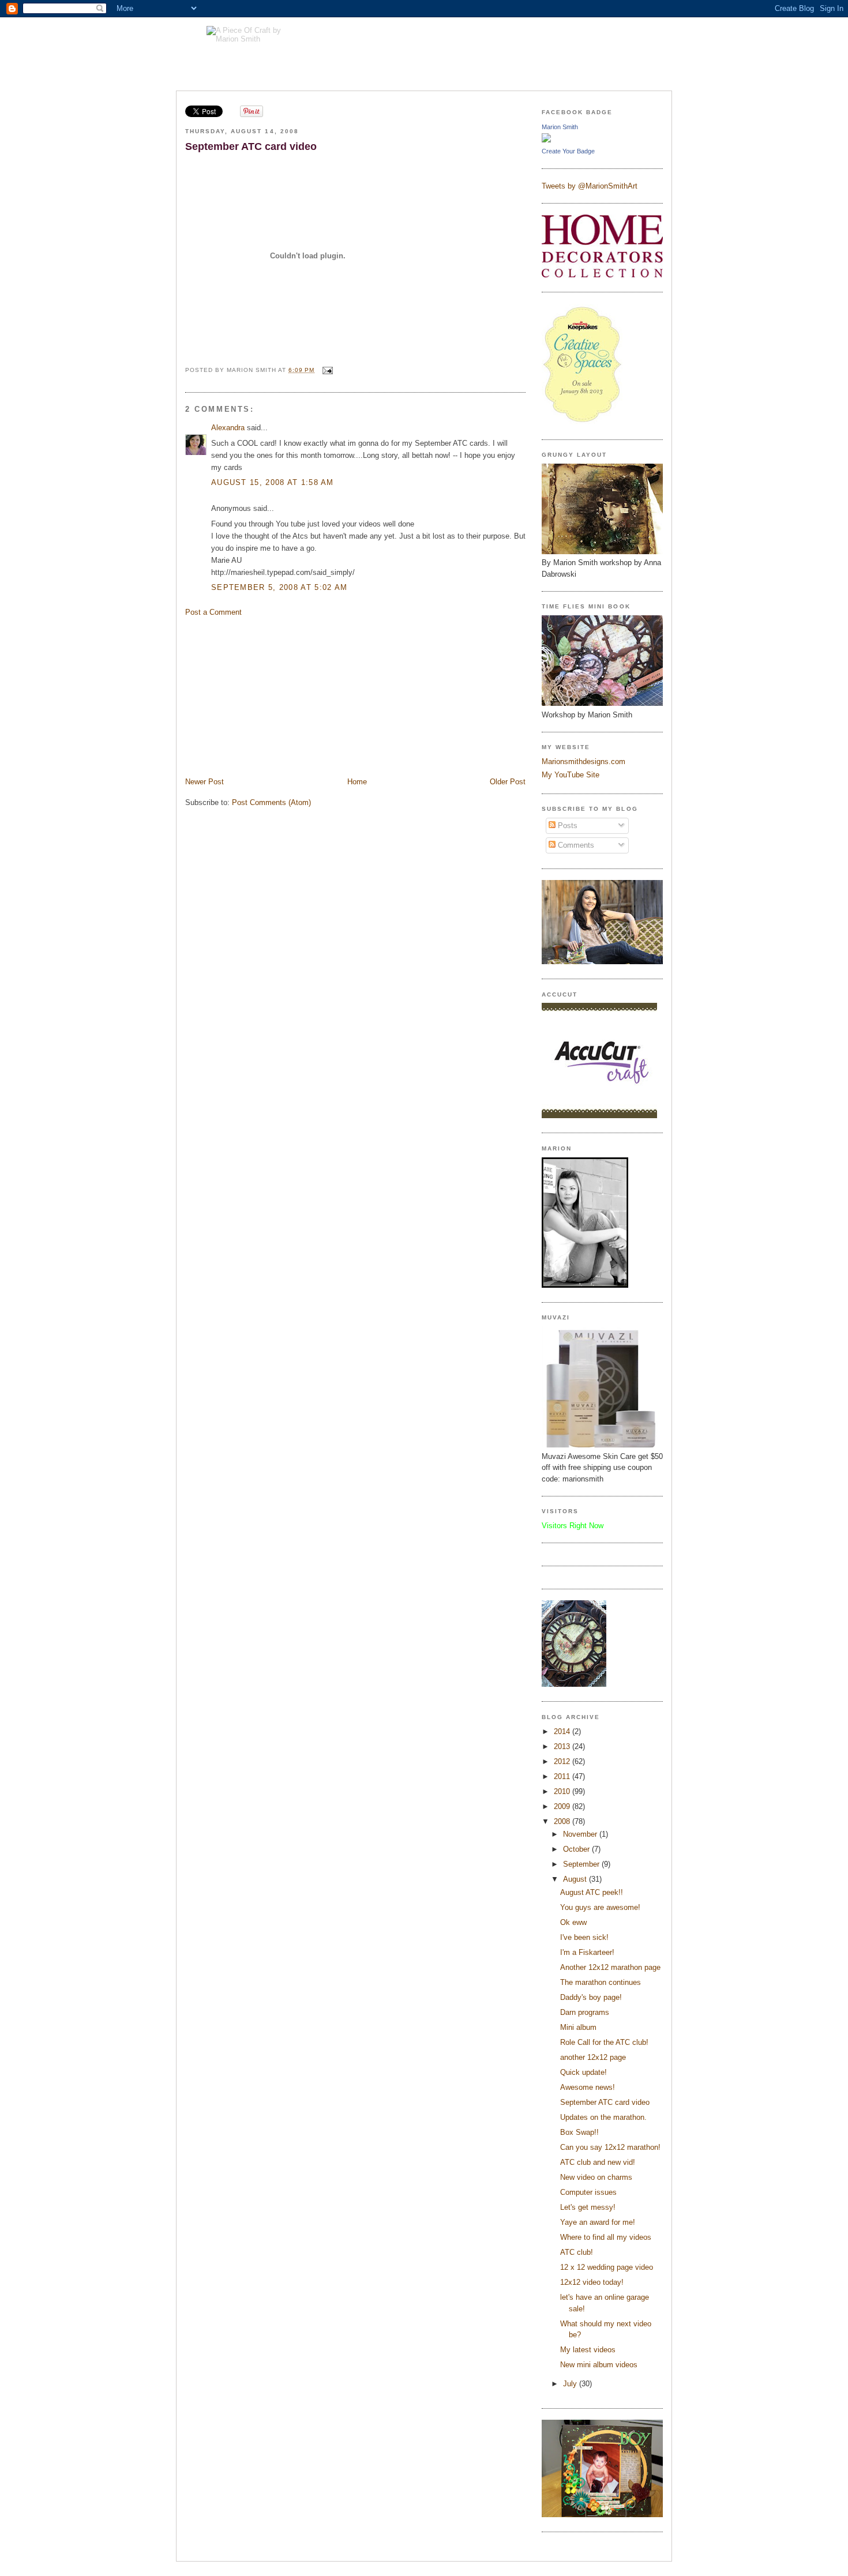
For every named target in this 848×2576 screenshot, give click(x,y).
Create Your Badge (568, 151)
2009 (563, 1806)
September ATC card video (251, 146)
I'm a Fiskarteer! (587, 1952)
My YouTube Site (571, 775)
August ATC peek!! (592, 1892)
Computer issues (588, 2192)
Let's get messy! (588, 2207)
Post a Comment (213, 612)
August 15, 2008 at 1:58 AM (273, 482)
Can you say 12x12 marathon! (610, 2147)
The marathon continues (601, 1982)
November (581, 1834)
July (571, 2384)
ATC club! (577, 2252)
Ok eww (573, 1922)
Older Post (508, 782)
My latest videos (588, 2350)
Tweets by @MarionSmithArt (590, 186)
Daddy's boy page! (591, 1997)
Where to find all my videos (606, 2237)
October (577, 1849)
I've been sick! (584, 1937)
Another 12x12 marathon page (610, 1967)
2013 (563, 1746)
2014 (563, 1731)
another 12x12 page (593, 2057)
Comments (575, 845)
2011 (563, 1776)
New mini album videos (599, 2365)
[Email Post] (326, 370)
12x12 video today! (592, 2282)
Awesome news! (588, 2087)
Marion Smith (560, 127)
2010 (563, 1791)
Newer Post (205, 782)
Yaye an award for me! (598, 2222)
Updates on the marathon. (603, 2117)
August (576, 1879)
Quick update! (584, 2072)
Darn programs (585, 2012)
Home (357, 782)
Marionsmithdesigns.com (584, 761)
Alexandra (228, 428)
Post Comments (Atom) (271, 802)
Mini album (578, 2027)
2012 (563, 1761)
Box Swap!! (579, 2132)
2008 (563, 1821)
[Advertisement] (272, 696)
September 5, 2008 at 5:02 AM (279, 587)
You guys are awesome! (600, 1907)
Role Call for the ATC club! (604, 2042)
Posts (566, 826)
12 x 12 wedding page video (607, 2267)
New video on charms (596, 2177)
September (582, 1864)
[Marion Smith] (546, 140)
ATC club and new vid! (598, 2162)
